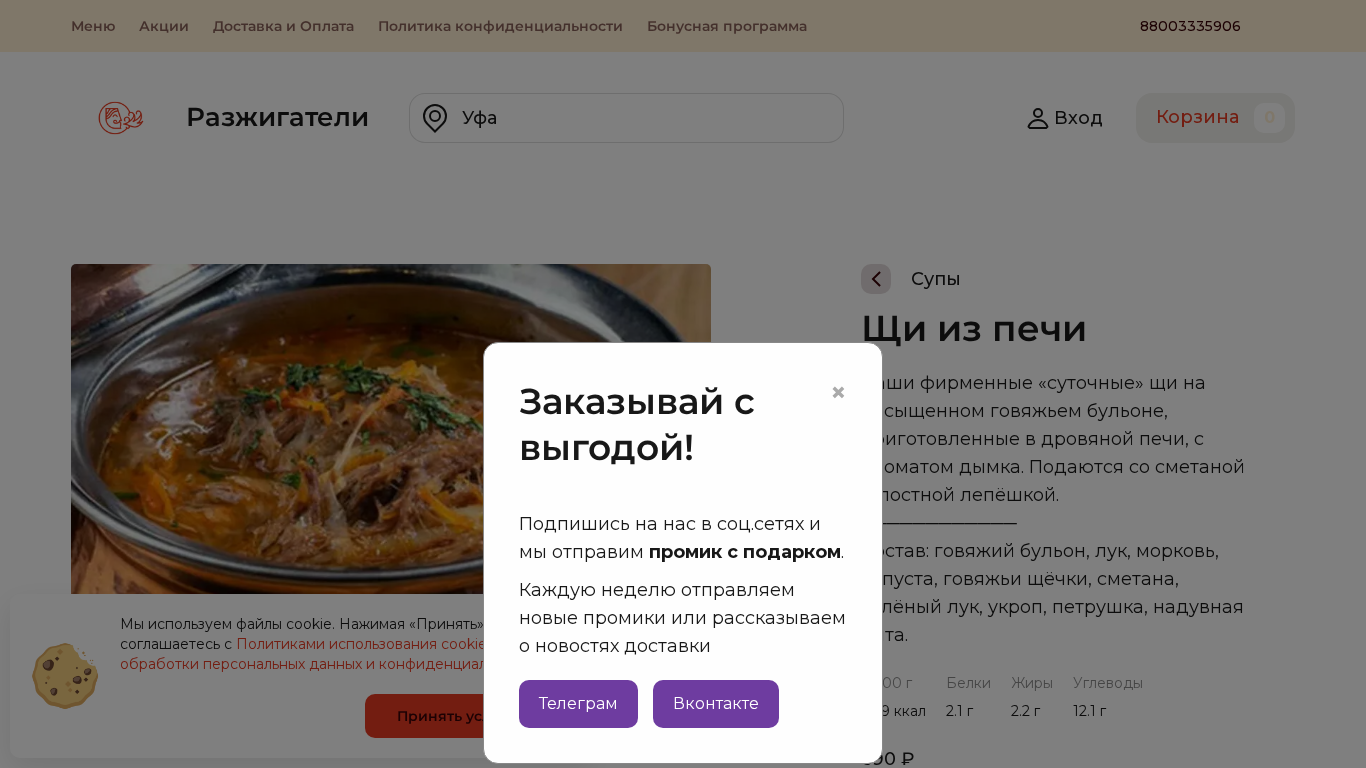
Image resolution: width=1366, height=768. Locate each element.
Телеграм (578, 703)
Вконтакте (716, 703)
